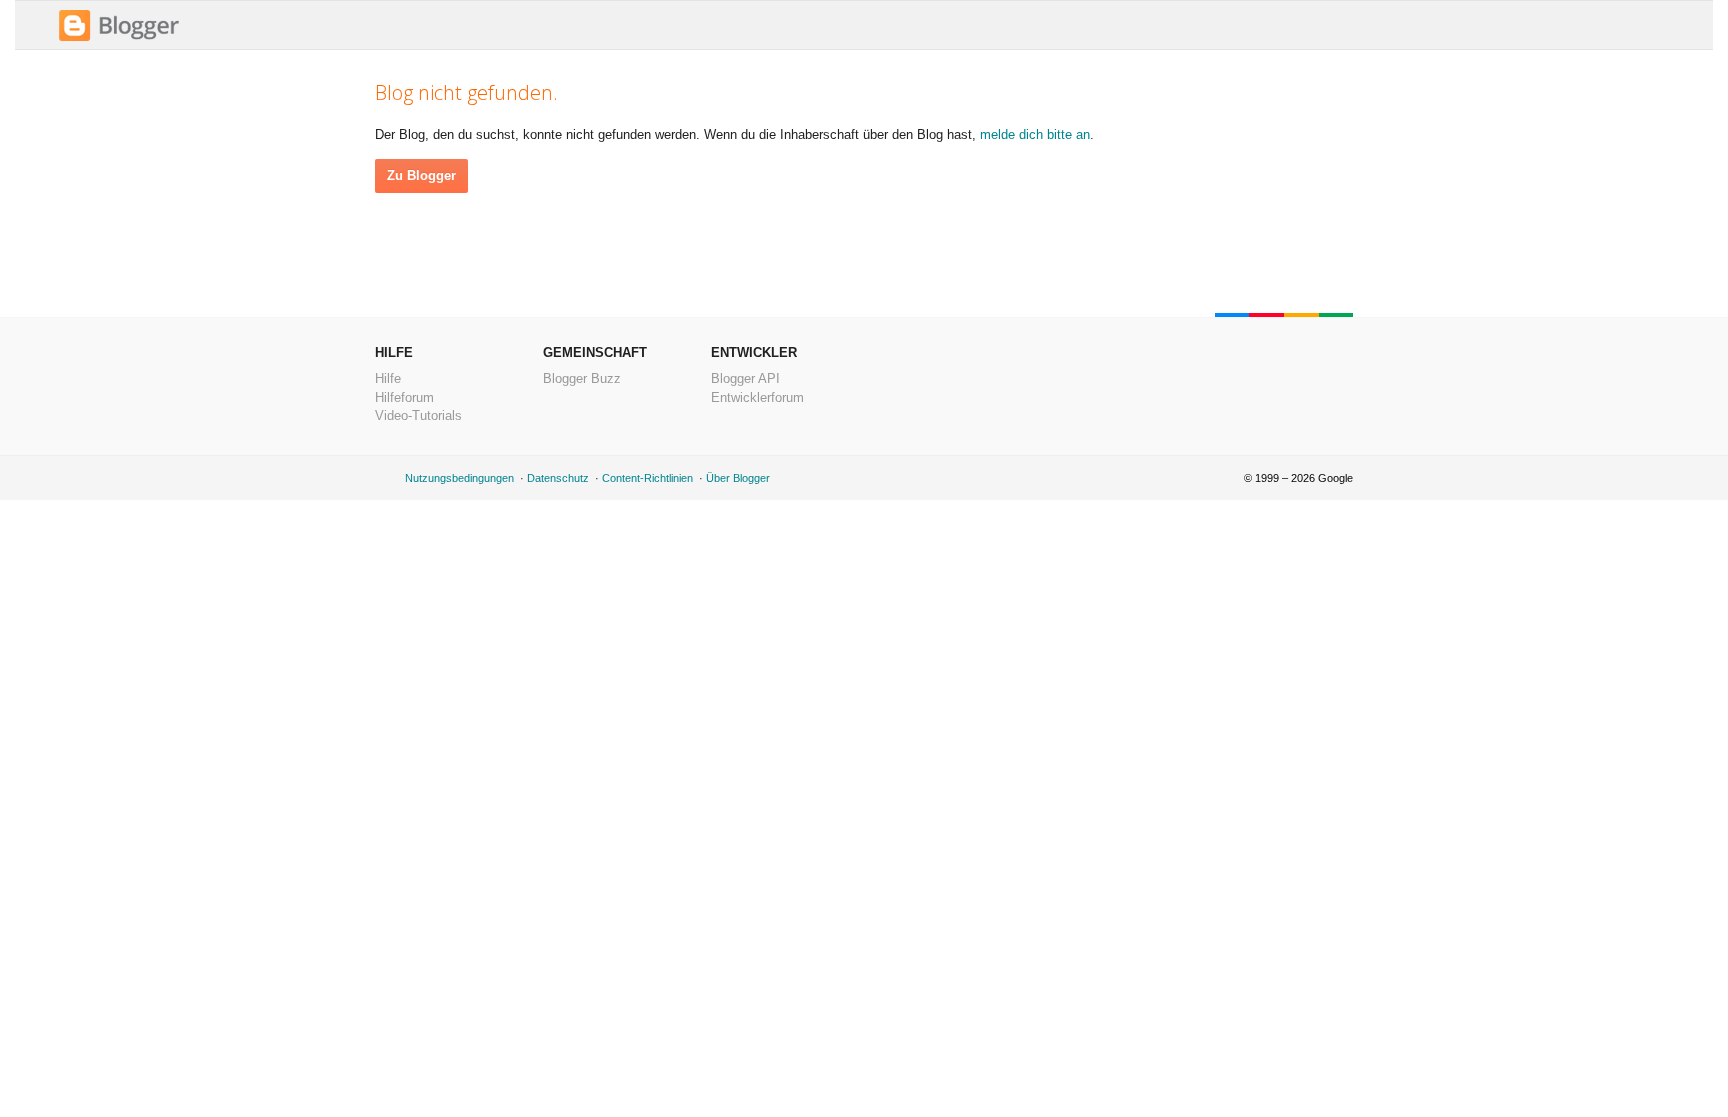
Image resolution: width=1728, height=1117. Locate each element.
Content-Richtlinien (647, 478)
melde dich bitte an (1035, 134)
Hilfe (388, 378)
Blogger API (745, 378)
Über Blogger (738, 478)
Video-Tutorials (418, 415)
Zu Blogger (421, 175)
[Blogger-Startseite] (119, 38)
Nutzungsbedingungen (459, 478)
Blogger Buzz (582, 378)
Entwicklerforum (757, 397)
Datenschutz (558, 478)
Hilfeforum (404, 397)
